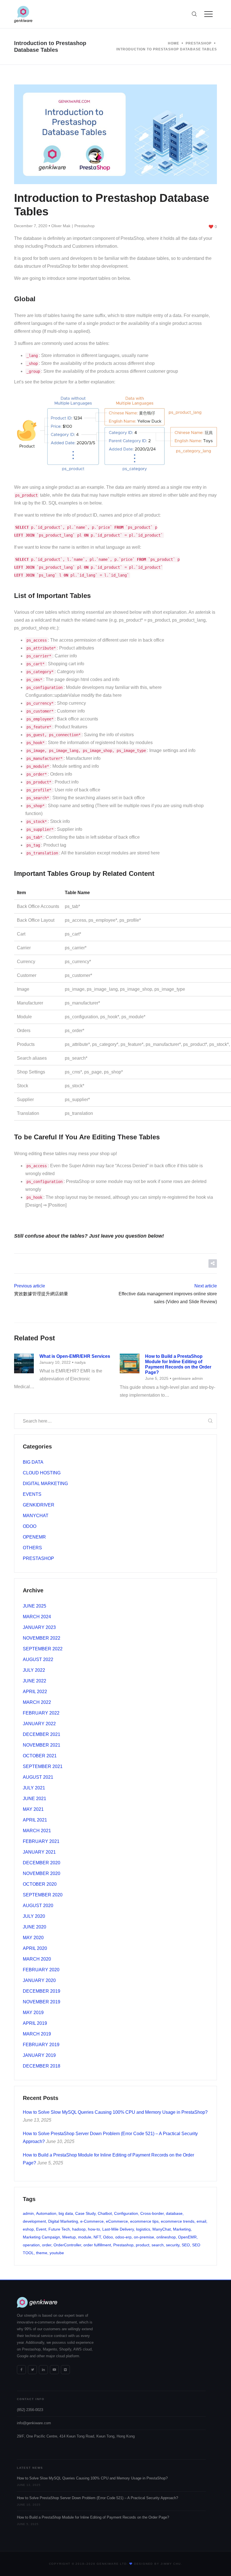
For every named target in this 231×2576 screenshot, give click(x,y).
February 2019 (41, 2045)
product (143, 2245)
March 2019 (37, 2034)
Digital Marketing (45, 1484)
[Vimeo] (65, 2370)
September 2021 (43, 1766)
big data (66, 2213)
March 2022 (37, 1702)
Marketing (182, 2229)
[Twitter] (32, 2370)
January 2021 (39, 1852)
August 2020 (38, 1906)
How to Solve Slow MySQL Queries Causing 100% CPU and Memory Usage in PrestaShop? (115, 2112)
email (201, 2221)
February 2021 (41, 1841)
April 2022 (35, 1692)
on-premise (144, 2237)
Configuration (126, 2213)
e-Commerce (92, 2221)
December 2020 (42, 1863)
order (47, 2245)
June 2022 (35, 1681)
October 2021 (40, 1756)
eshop (28, 2229)
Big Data (33, 1462)
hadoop (79, 2229)
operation (31, 2245)
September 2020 (43, 1895)
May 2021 (33, 1809)
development (34, 2221)
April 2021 (35, 1820)
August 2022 (38, 1659)
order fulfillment (97, 2245)
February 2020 (41, 1970)
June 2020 (35, 1927)
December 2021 (42, 1734)
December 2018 (42, 2066)
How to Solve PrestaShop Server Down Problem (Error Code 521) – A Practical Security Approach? (97, 2498)
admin (28, 2213)
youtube (57, 2253)
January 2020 (39, 1980)
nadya (80, 1362)
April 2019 (35, 2023)
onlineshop (166, 2237)
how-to (94, 2229)
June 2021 (35, 1799)
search (158, 2245)
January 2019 (39, 2055)
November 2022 (42, 1638)
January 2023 (39, 1627)
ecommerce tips (144, 2221)
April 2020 (35, 1948)
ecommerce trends (178, 2221)
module (85, 2237)
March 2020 (37, 1959)
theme (42, 2253)
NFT (97, 2237)
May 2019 (33, 2013)
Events (32, 1494)
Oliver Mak (61, 226)
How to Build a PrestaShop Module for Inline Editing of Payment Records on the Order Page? (93, 2517)
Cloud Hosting (42, 1473)
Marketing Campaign (41, 2237)
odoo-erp (123, 2237)
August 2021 (38, 1777)
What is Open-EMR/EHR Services (75, 1356)
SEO (186, 2245)
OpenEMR (34, 1537)
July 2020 (34, 1916)
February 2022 (41, 1713)
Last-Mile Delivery (118, 2229)
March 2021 (37, 1831)
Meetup (69, 2237)
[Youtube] (54, 2370)
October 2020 (40, 1884)
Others (32, 1548)
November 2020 (42, 1873)
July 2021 (34, 1788)
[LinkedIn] (43, 2370)
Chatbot (105, 2213)
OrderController (67, 2245)
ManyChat (36, 1516)
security (173, 2245)
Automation (46, 2213)
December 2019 (42, 1991)
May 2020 (33, 1938)
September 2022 (43, 1649)
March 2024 (37, 1617)
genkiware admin (188, 1378)
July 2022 (34, 1670)
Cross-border (152, 2213)
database (174, 2213)
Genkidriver (39, 1505)
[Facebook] (21, 2370)
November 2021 (42, 1745)
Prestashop (85, 226)
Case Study (85, 2213)
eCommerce (117, 2221)
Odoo (30, 1526)
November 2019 (42, 2002)
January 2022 (39, 1724)
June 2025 (35, 1606)
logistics (143, 2229)
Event (41, 2229)
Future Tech (59, 2229)
